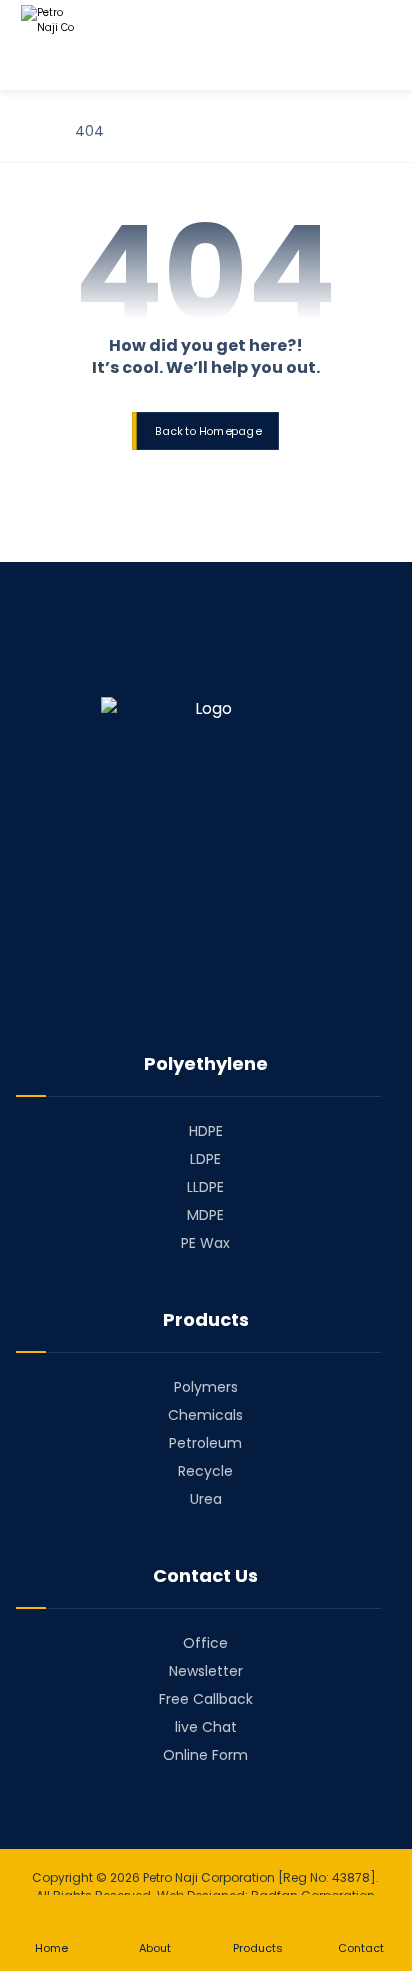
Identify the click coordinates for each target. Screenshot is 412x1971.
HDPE (206, 1131)
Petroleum (205, 1443)
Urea (206, 1499)
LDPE (205, 1159)
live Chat (206, 1727)
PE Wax (205, 1243)
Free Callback (206, 1699)
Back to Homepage (208, 430)
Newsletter (206, 1671)
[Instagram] (234, 987)
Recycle (205, 1471)
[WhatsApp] (262, 987)
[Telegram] (206, 987)
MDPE (205, 1215)
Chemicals (205, 1415)
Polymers (206, 1387)
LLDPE (205, 1187)
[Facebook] (150, 987)
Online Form (205, 1755)
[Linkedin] (178, 987)
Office (205, 1643)
